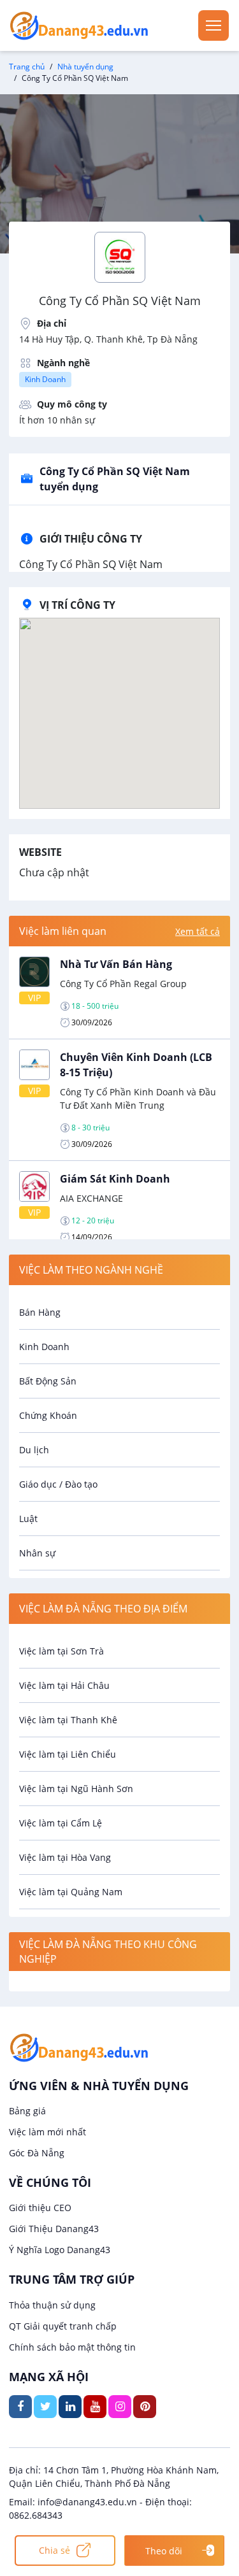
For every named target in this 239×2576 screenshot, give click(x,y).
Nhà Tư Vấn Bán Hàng (116, 964)
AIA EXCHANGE (91, 1198)
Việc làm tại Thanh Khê (68, 1720)
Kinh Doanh (45, 379)
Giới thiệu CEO (40, 2208)
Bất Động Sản (48, 1381)
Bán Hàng (40, 1312)
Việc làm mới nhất (47, 2132)
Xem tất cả (198, 931)
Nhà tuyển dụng (85, 67)
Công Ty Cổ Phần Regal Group (123, 984)
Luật (28, 1519)
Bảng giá (27, 2111)
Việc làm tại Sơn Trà (62, 1651)
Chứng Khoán (48, 1415)
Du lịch (34, 1450)
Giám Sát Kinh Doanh (115, 1179)
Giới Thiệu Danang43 (54, 2229)
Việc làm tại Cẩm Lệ (61, 1823)
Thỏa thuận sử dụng (52, 2305)
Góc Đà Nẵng (37, 2153)
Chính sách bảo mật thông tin (72, 2347)
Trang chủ (27, 67)
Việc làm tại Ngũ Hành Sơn (76, 1789)
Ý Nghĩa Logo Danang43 (60, 2250)
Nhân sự (37, 1553)
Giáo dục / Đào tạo (58, 1484)
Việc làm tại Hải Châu (64, 1685)
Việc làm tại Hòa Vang (65, 1857)
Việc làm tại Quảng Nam (71, 1892)
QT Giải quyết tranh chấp (63, 2326)
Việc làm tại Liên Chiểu (68, 1754)
